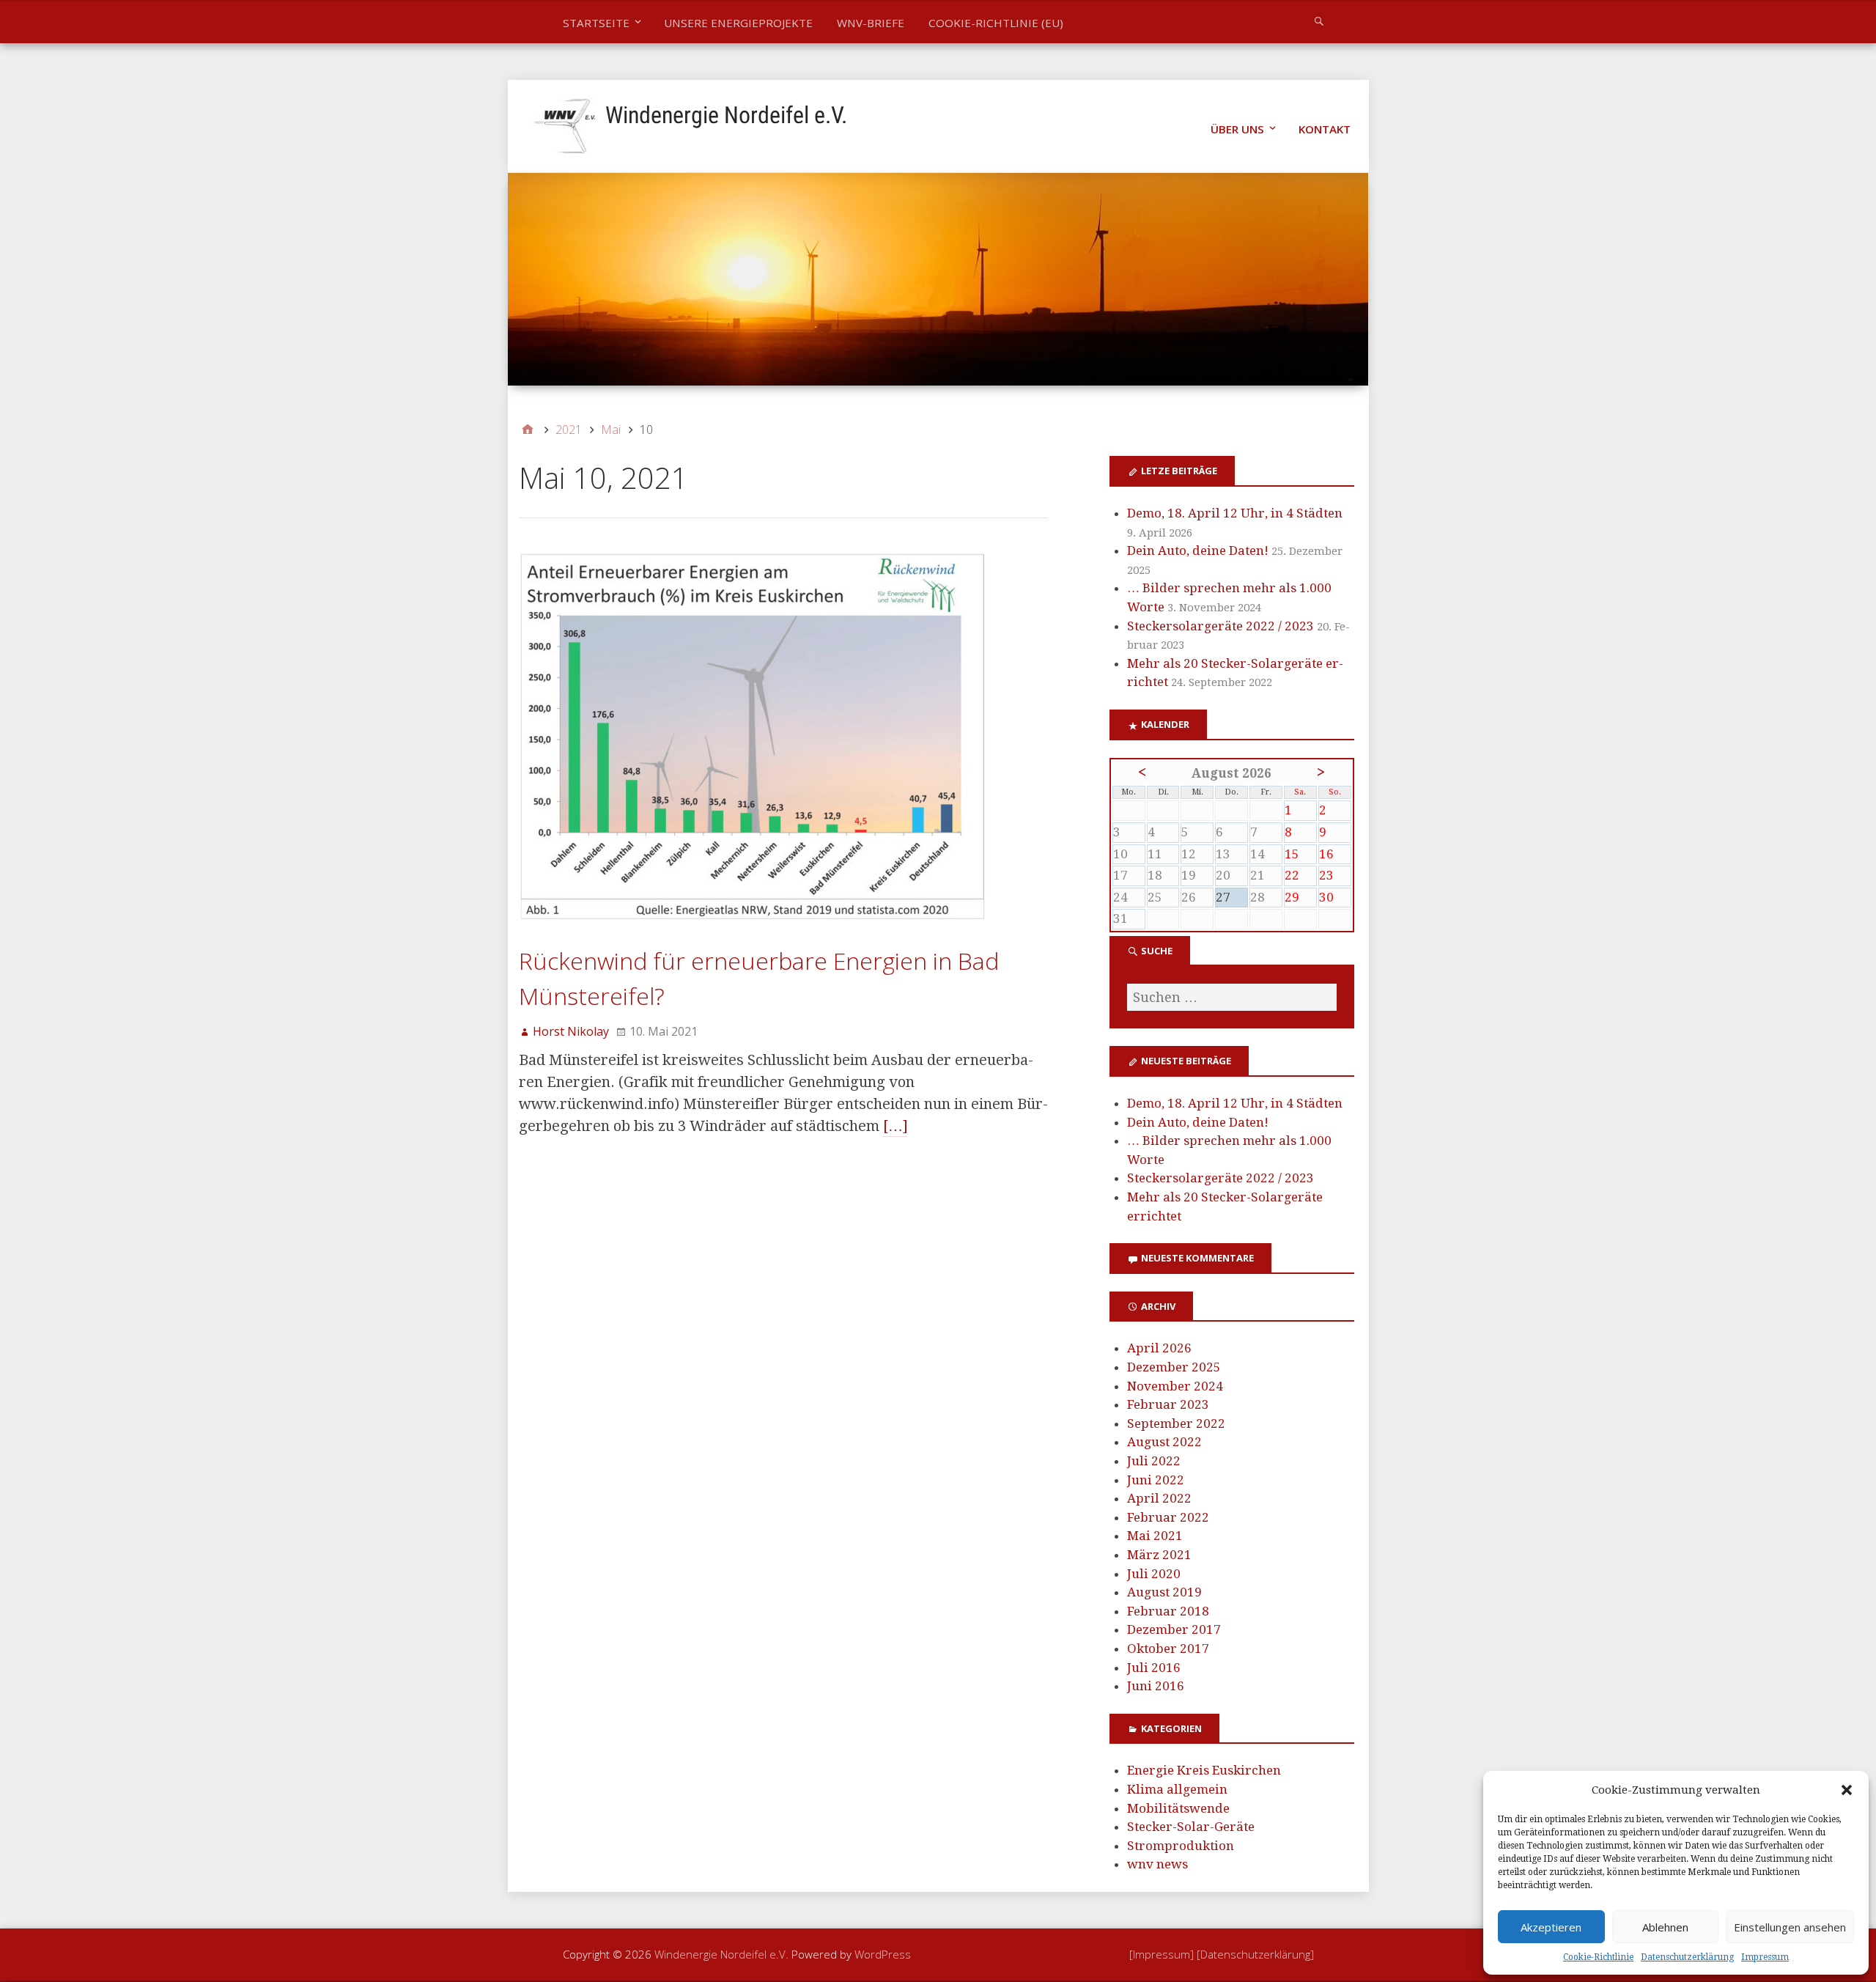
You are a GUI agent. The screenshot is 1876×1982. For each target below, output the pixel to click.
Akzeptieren (1551, 1927)
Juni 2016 (1156, 1686)
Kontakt (1325, 129)
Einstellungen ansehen (1790, 1927)
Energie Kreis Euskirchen (1204, 1770)
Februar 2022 (1168, 1517)
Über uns (1237, 129)
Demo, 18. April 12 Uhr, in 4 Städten (1235, 513)
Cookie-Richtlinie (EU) (996, 23)
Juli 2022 (1154, 1461)
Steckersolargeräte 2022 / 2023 (1220, 626)
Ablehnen (1665, 1927)
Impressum (1765, 1957)
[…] (895, 1126)
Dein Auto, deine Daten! (1198, 550)
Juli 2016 (1154, 1668)
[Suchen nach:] (1232, 997)
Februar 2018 (1168, 1611)
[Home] (528, 430)
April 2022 (1159, 1498)
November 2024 (1175, 1386)
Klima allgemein (1177, 1789)
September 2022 (1176, 1423)
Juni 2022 (1156, 1480)
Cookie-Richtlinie (1598, 1957)
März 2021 (1159, 1555)
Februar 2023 (1168, 1404)
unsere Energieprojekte (738, 23)
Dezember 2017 (1174, 1629)
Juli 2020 (1154, 1574)
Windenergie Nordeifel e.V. (726, 115)
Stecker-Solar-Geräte (1191, 1827)
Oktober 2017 (1168, 1648)
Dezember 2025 (1174, 1367)
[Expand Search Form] (1319, 21)
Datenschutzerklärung (1687, 1957)
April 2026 (1159, 1348)
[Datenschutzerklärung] (1255, 1954)
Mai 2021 (1155, 1536)
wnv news (1157, 1864)
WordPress (883, 1954)
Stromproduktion (1181, 1846)
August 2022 (1164, 1442)
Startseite (596, 23)
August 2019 (1164, 1592)
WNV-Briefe (871, 23)
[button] (1847, 1790)
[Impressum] (1163, 1954)
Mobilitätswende (1178, 1808)
